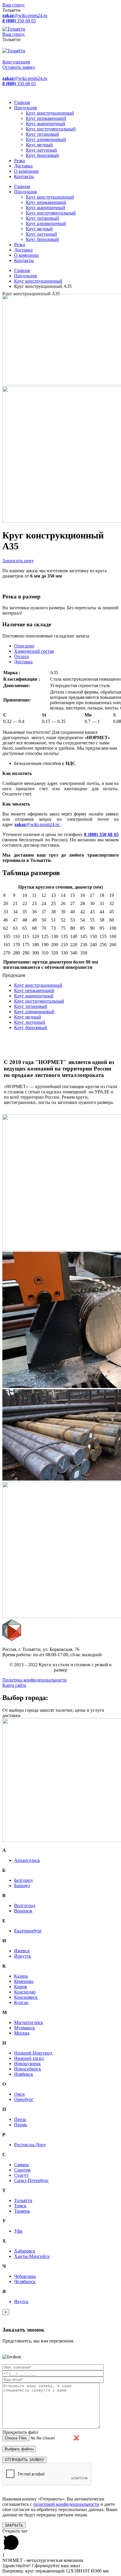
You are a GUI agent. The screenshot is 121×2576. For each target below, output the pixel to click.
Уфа (18, 2231)
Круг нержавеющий (46, 118)
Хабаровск (25, 2251)
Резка (20, 161)
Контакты (24, 176)
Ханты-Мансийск (32, 2256)
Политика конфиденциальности (35, 1680)
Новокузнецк (27, 2064)
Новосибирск (28, 2069)
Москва (22, 2033)
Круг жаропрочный (46, 124)
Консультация (16, 62)
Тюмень (22, 2211)
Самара (21, 2165)
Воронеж (23, 1911)
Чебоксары (25, 2276)
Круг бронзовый (42, 155)
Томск (20, 2206)
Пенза (20, 2119)
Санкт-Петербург (31, 2180)
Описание (24, 646)
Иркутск (23, 1956)
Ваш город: (14, 5)
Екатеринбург (28, 1931)
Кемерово (24, 1981)
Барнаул (22, 1886)
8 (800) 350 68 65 (101, 834)
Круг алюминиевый (46, 139)
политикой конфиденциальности (66, 2504)
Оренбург (24, 2099)
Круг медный (39, 145)
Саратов (22, 2170)
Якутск (21, 2301)
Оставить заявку (19, 67)
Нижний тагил (29, 2058)
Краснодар (25, 1992)
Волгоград (25, 1905)
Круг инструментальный (51, 129)
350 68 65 (19, 21)
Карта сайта (14, 1685)
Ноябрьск (24, 2074)
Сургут (21, 2175)
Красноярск (26, 1997)
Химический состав (34, 651)
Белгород (23, 1880)
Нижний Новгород (33, 2053)
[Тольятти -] (14, 29)
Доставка (23, 166)
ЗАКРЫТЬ (14, 2525)
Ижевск (22, 1951)
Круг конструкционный (50, 113)
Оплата (21, 656)
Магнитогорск (29, 2022)
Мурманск (25, 2028)
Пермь (21, 2125)
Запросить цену (18, 561)
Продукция (25, 108)
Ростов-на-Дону (30, 2145)
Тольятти (23, 2200)
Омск (20, 2094)
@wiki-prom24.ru (25, 15)
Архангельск (27, 1860)
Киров (21, 1987)
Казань (21, 1976)
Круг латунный (41, 150)
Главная (22, 102)
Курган (21, 2002)
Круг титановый (42, 134)
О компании (26, 171)
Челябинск (25, 2282)
